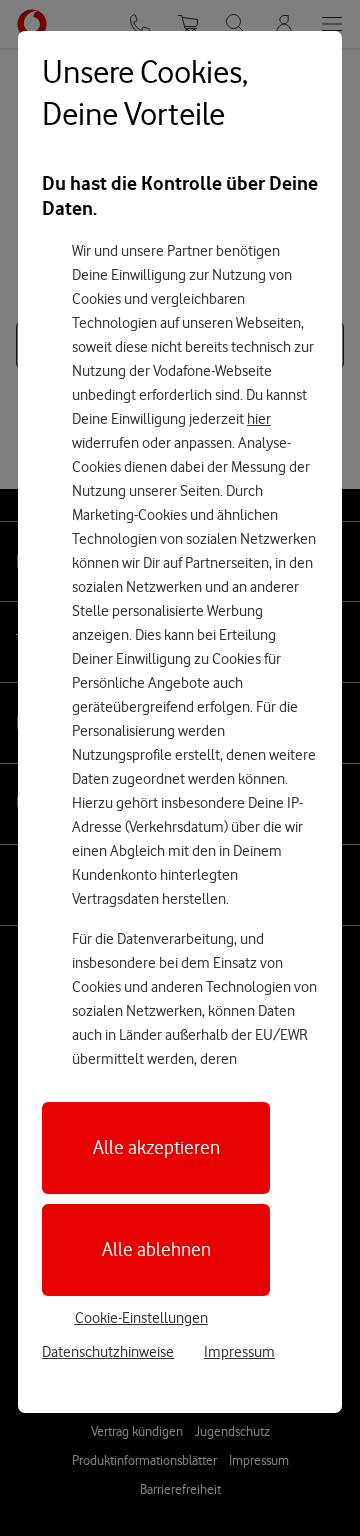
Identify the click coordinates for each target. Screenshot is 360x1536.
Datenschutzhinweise (108, 1352)
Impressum (239, 1352)
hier (259, 419)
